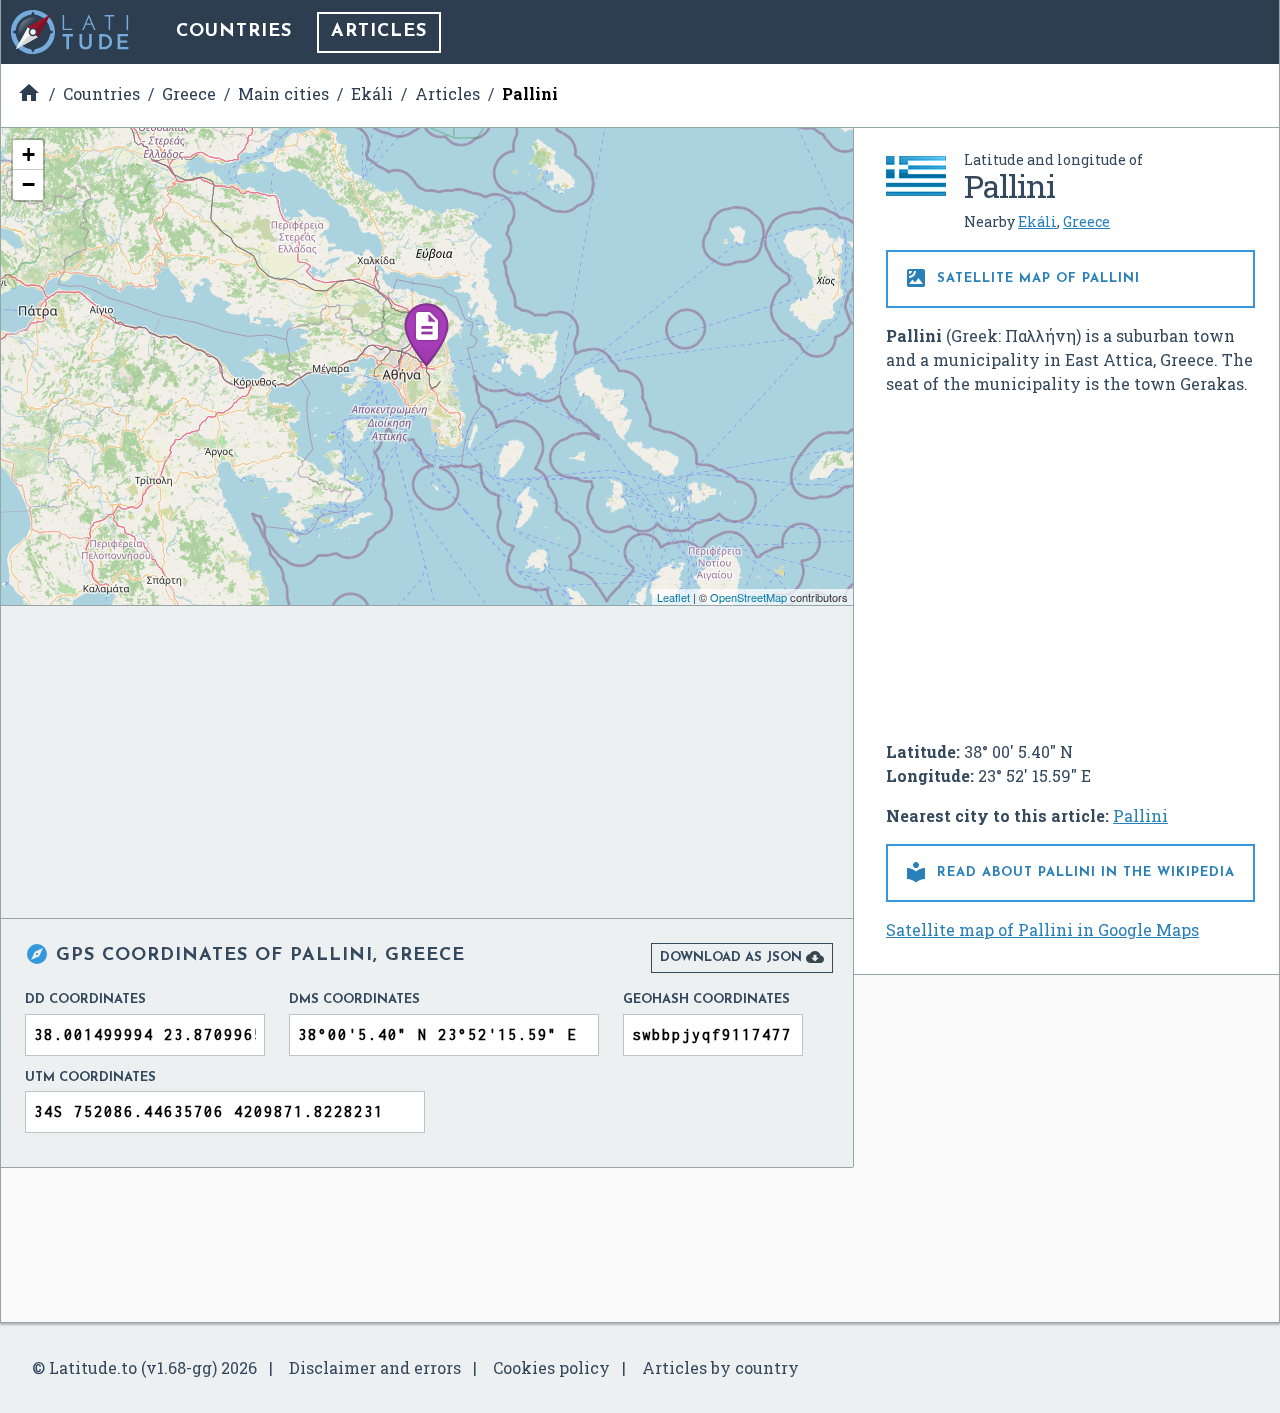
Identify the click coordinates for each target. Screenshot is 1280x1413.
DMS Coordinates (354, 999)
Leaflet (673, 597)
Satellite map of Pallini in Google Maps (1042, 929)
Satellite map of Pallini (1022, 278)
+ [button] (28, 154)
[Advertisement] (1071, 560)
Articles (379, 32)
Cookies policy (551, 1367)
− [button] (28, 184)
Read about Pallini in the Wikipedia (1069, 872)
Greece (1086, 221)
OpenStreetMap (748, 597)
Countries (234, 32)
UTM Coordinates (90, 1077)
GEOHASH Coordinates (706, 999)
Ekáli (1037, 221)
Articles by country (720, 1367)
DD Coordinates (85, 999)
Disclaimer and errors (375, 1367)
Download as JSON (742, 957)
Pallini (1140, 815)
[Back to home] (71, 32)
